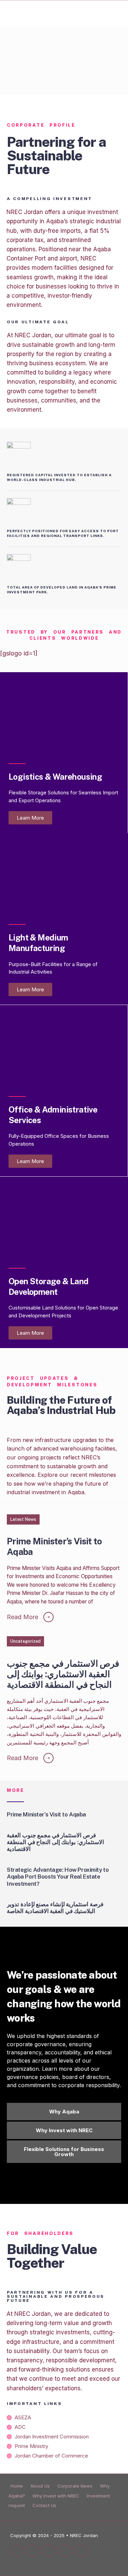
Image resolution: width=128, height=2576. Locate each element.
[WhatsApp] (65, 2551)
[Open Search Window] (81, 2551)
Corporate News (75, 2486)
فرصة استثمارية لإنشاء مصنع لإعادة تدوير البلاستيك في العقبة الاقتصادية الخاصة (55, 1908)
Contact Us (44, 2505)
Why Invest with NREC (56, 2496)
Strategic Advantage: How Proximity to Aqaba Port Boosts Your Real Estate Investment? (58, 1877)
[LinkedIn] (49, 2551)
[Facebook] (17, 2551)
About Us (40, 2486)
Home (17, 2486)
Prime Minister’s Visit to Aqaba (54, 1547)
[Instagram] (33, 2551)
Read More (28, 1617)
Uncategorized (25, 1641)
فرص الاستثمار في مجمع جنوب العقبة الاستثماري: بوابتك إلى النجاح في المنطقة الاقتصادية (63, 1674)
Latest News (23, 1519)
